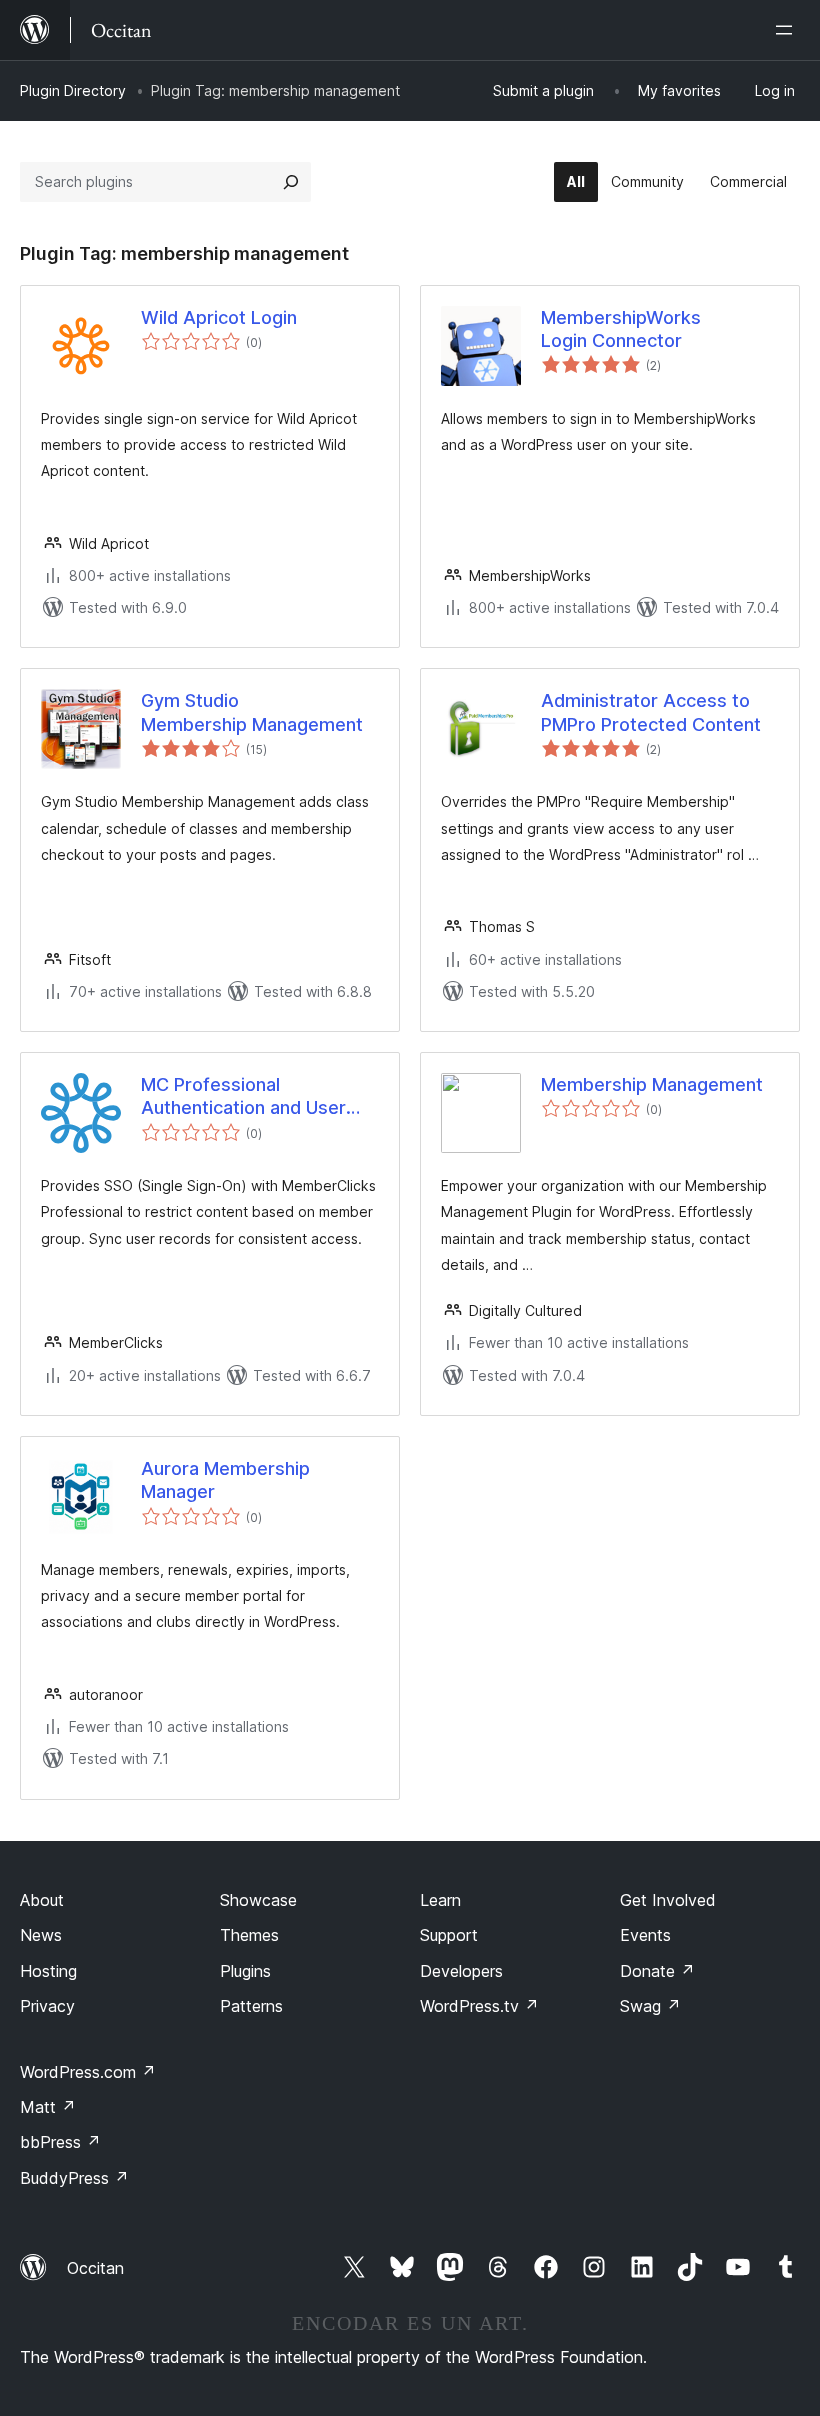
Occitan (95, 2268)
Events (645, 1935)
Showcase (258, 1900)
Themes (249, 1935)
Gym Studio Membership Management (252, 712)
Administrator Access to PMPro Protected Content (651, 712)
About (42, 1900)
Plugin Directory (73, 90)
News (41, 1935)
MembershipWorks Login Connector (621, 329)
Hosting (48, 1971)
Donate (657, 1971)
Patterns (251, 2006)
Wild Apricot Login (219, 317)
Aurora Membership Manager (225, 1480)
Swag (650, 2006)
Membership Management (652, 1084)
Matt (48, 2107)
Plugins (245, 1971)
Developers (461, 1971)
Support (449, 1935)
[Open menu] (788, 30)
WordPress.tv (479, 2006)
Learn (440, 1900)
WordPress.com (88, 2072)
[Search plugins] (291, 182)
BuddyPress (74, 2178)
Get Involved (668, 1900)
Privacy (47, 2006)
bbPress (60, 2142)
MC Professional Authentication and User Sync (243, 1097)
